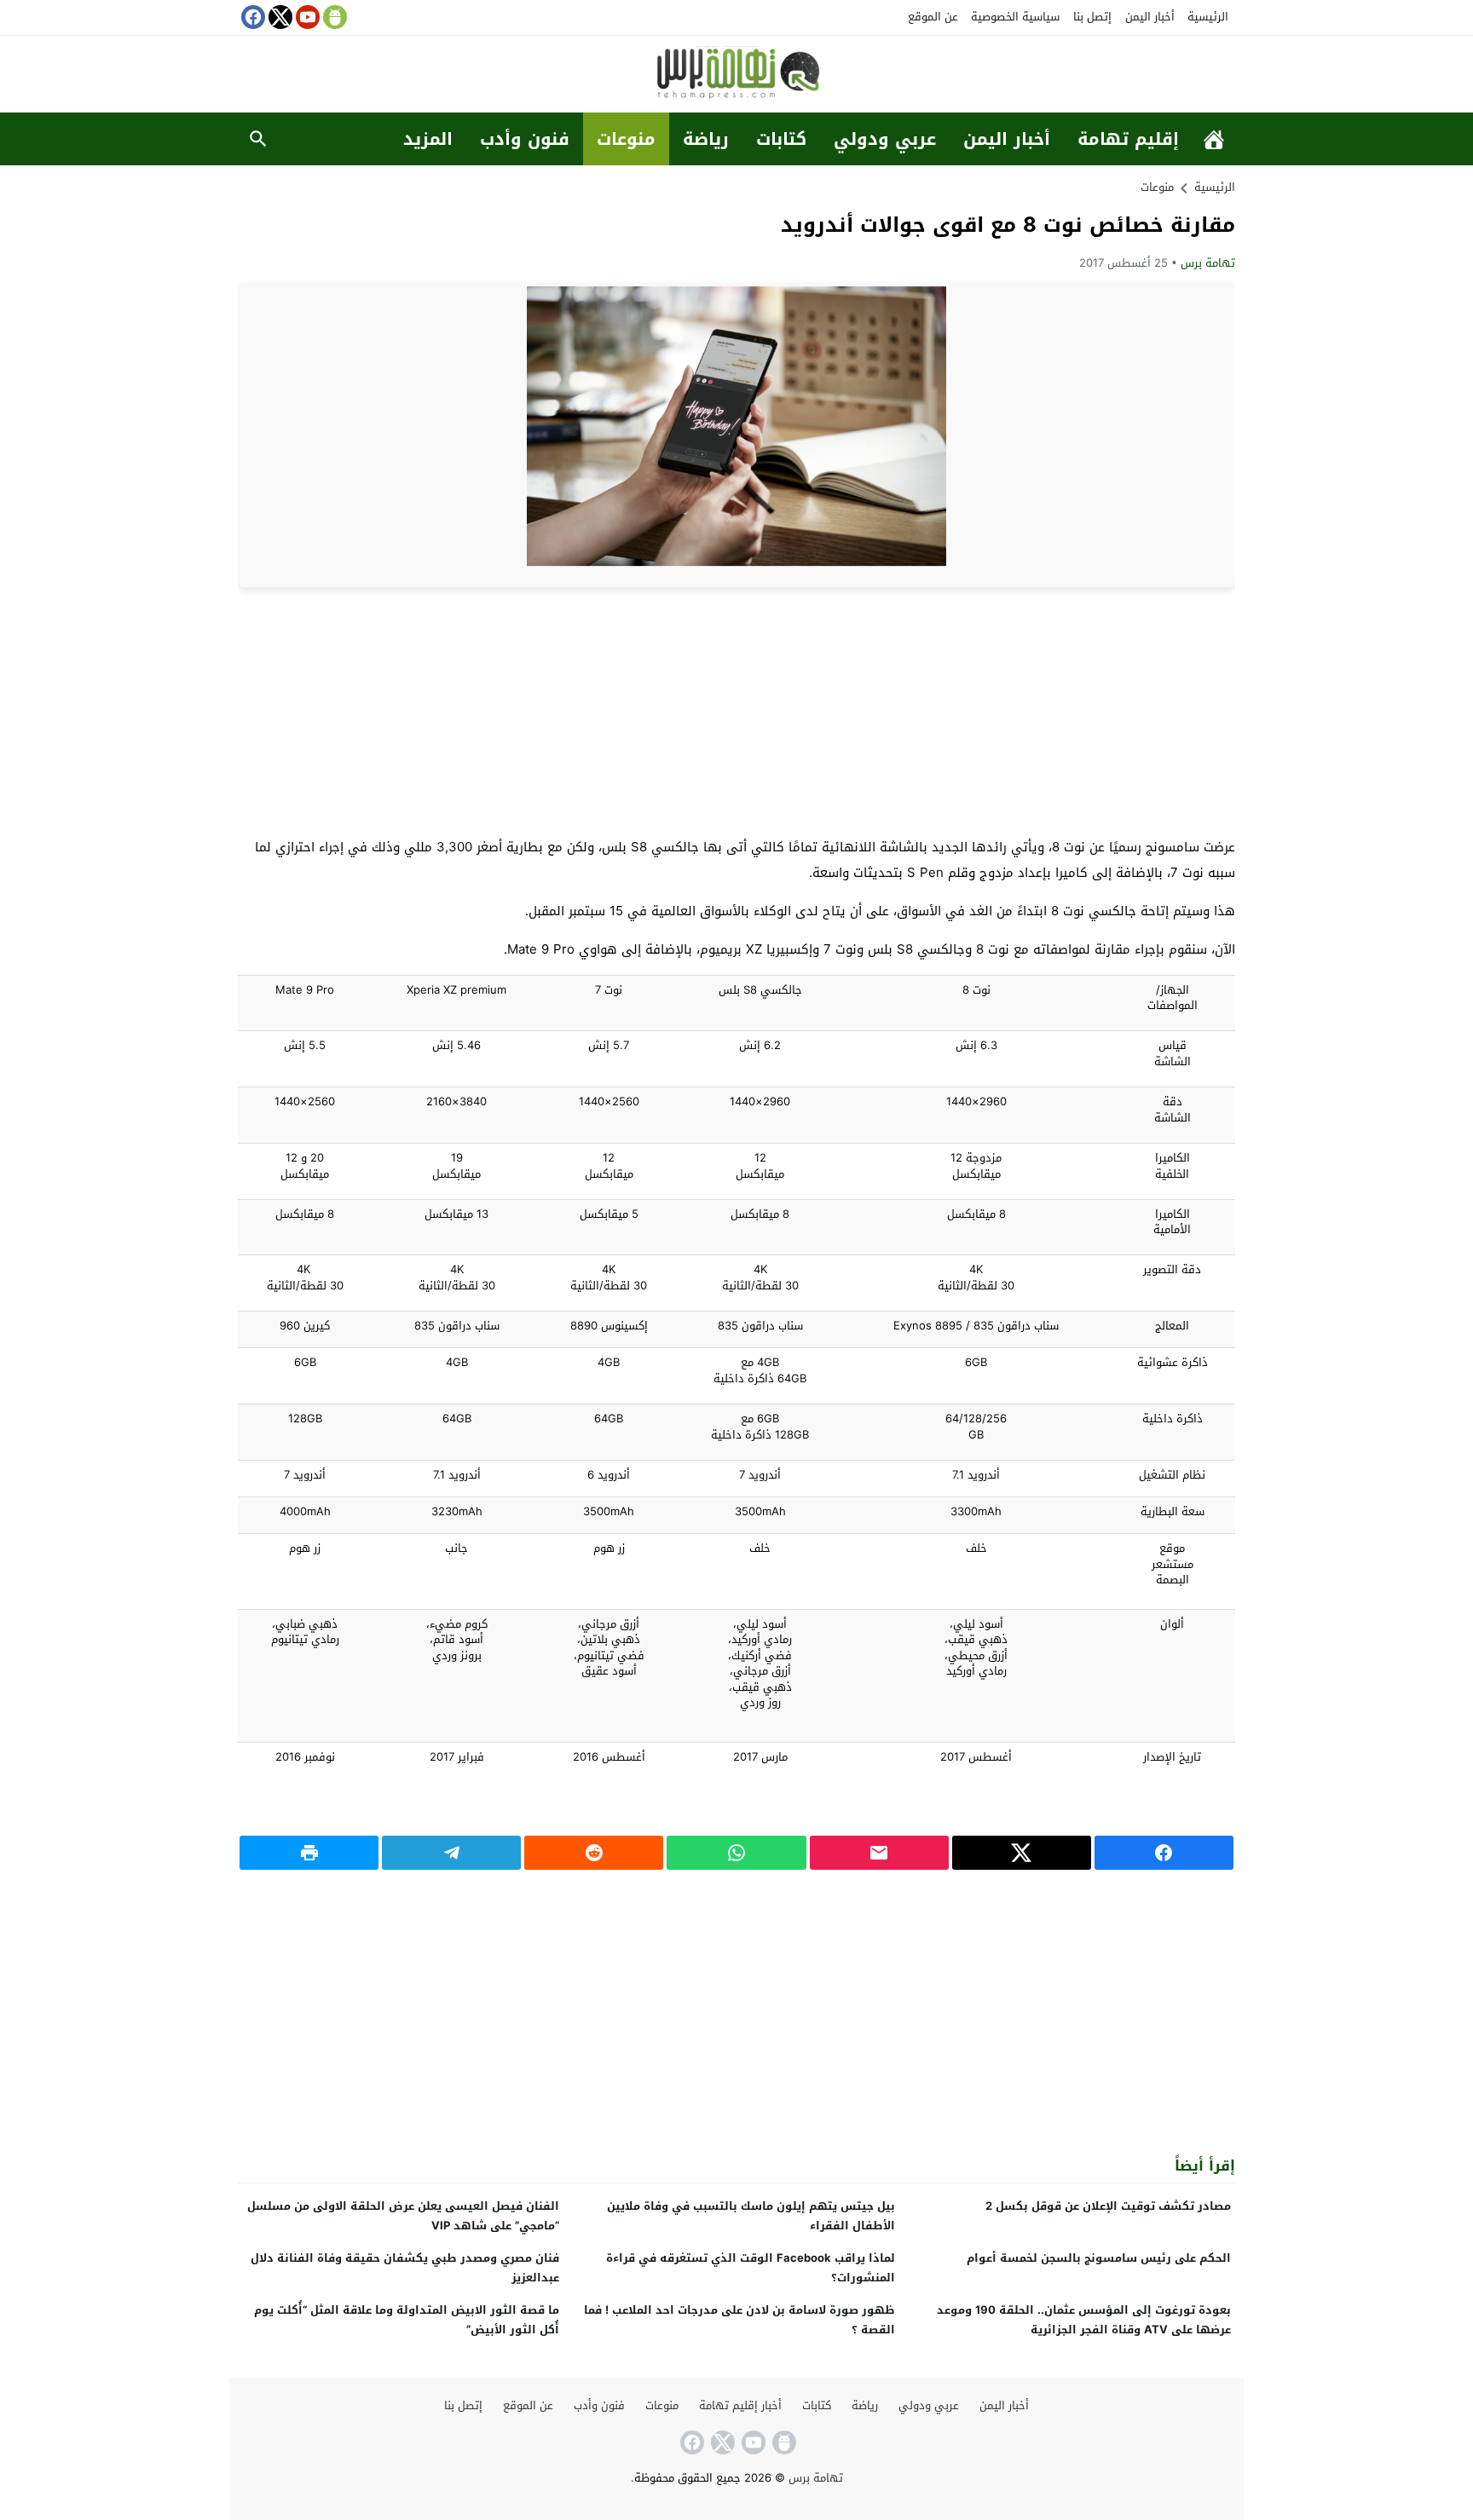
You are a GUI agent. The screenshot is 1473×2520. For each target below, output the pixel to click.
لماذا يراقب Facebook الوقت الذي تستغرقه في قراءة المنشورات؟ (751, 2268)
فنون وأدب (525, 139)
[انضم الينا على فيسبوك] (251, 17)
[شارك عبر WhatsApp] (736, 1853)
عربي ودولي (885, 139)
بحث (258, 139)
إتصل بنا (1092, 17)
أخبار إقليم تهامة (740, 2405)
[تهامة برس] (736, 75)
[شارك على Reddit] (594, 1853)
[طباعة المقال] (309, 1853)
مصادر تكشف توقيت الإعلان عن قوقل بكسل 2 (1108, 2206)
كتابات (781, 139)
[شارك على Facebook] (1164, 1853)
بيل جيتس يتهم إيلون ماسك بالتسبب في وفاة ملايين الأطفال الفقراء (751, 2216)
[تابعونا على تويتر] (279, 17)
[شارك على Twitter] (1022, 1853)
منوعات (626, 139)
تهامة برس (1208, 263)
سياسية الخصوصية (1015, 17)
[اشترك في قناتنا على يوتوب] (306, 17)
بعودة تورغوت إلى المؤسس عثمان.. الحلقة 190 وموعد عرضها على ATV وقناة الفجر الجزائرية (1084, 2320)
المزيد (428, 139)
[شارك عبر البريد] (879, 1853)
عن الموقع (933, 17)
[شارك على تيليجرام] (451, 1853)
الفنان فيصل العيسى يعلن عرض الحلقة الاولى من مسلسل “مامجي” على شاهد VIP (403, 2216)
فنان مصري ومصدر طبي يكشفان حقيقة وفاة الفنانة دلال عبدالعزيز (405, 2268)
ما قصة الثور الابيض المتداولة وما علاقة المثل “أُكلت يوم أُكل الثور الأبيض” (407, 2320)
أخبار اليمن (1150, 17)
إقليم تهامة (1128, 139)
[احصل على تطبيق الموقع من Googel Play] (333, 17)
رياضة (706, 139)
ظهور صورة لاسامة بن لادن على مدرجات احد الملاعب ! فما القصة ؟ (739, 2320)
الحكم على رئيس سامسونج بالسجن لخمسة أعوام (1099, 2258)
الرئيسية (1208, 17)
